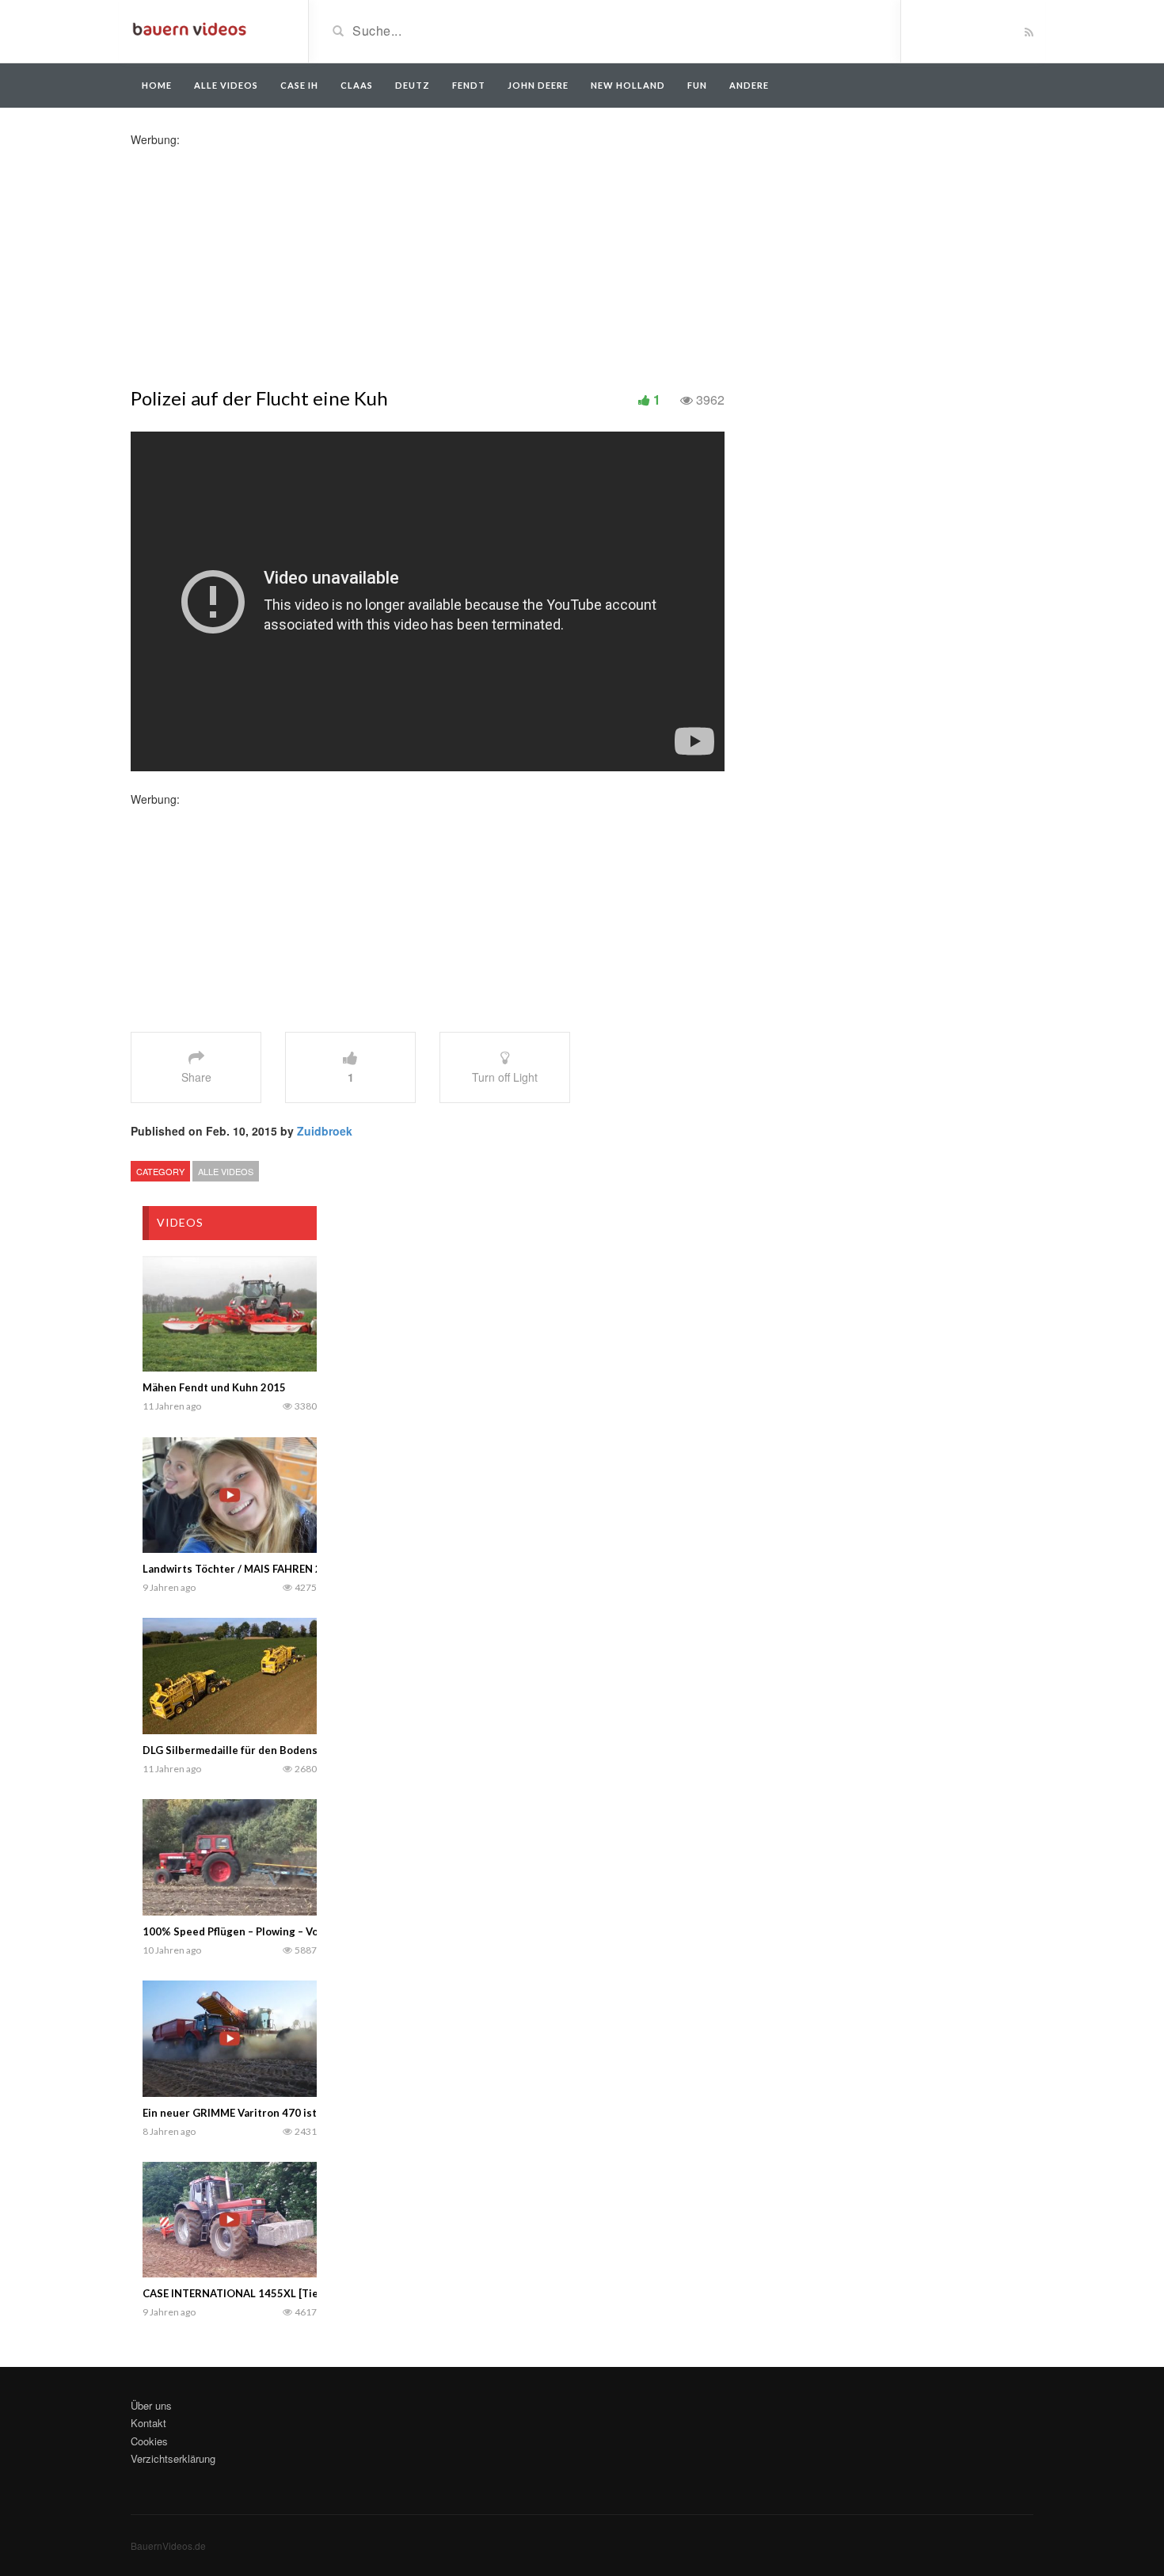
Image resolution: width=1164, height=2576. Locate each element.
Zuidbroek (325, 1131)
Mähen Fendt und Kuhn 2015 (214, 1387)
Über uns (151, 2405)
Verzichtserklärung (173, 2458)
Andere (749, 85)
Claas (357, 85)
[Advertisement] (256, 258)
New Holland (628, 85)
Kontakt (148, 2423)
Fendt (469, 85)
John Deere (538, 85)
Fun (697, 85)
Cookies (149, 2441)
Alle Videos (226, 85)
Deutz (413, 85)
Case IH (299, 85)
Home (157, 85)
